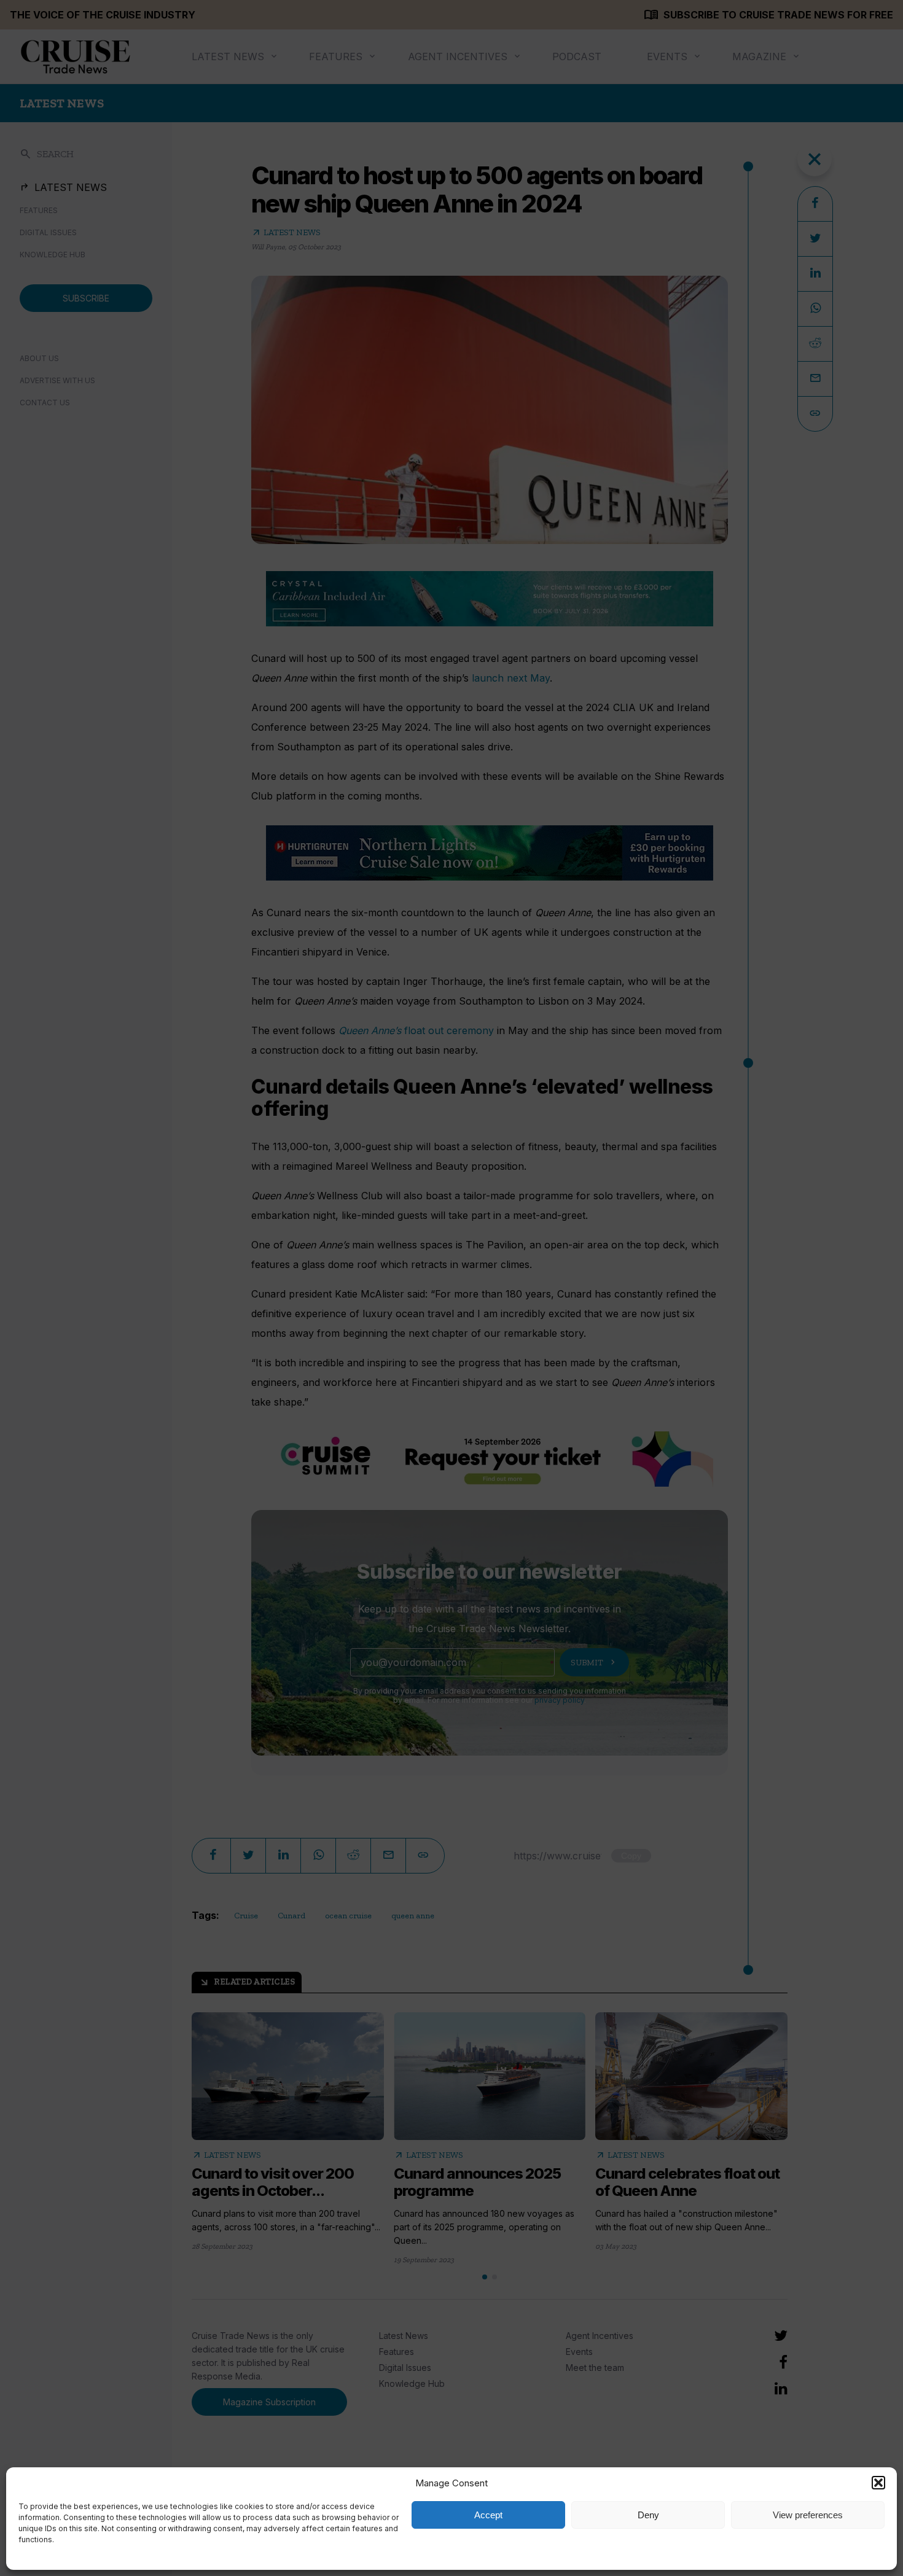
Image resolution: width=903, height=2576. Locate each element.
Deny (648, 2515)
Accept (488, 2515)
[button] (878, 2483)
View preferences (808, 2515)
